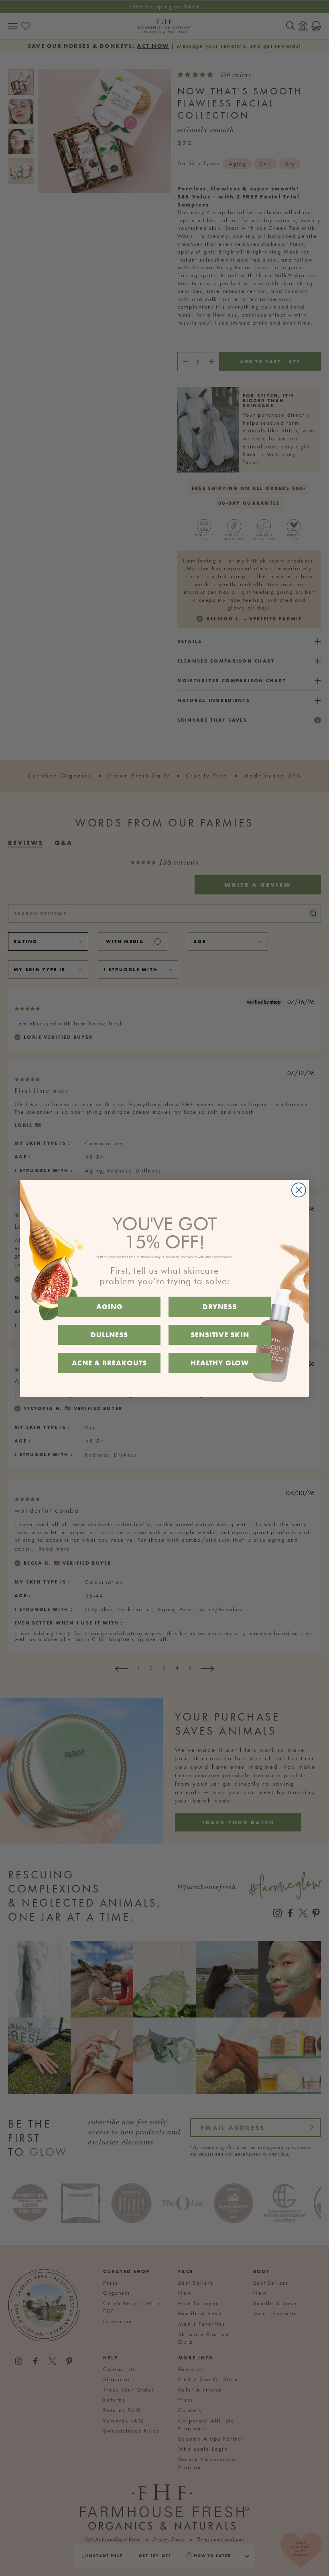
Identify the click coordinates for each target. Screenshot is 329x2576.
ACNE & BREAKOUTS (109, 1363)
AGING (110, 1306)
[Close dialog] (299, 1190)
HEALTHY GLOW (220, 1363)
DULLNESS (109, 1335)
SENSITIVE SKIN (220, 1335)
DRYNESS (220, 1306)
